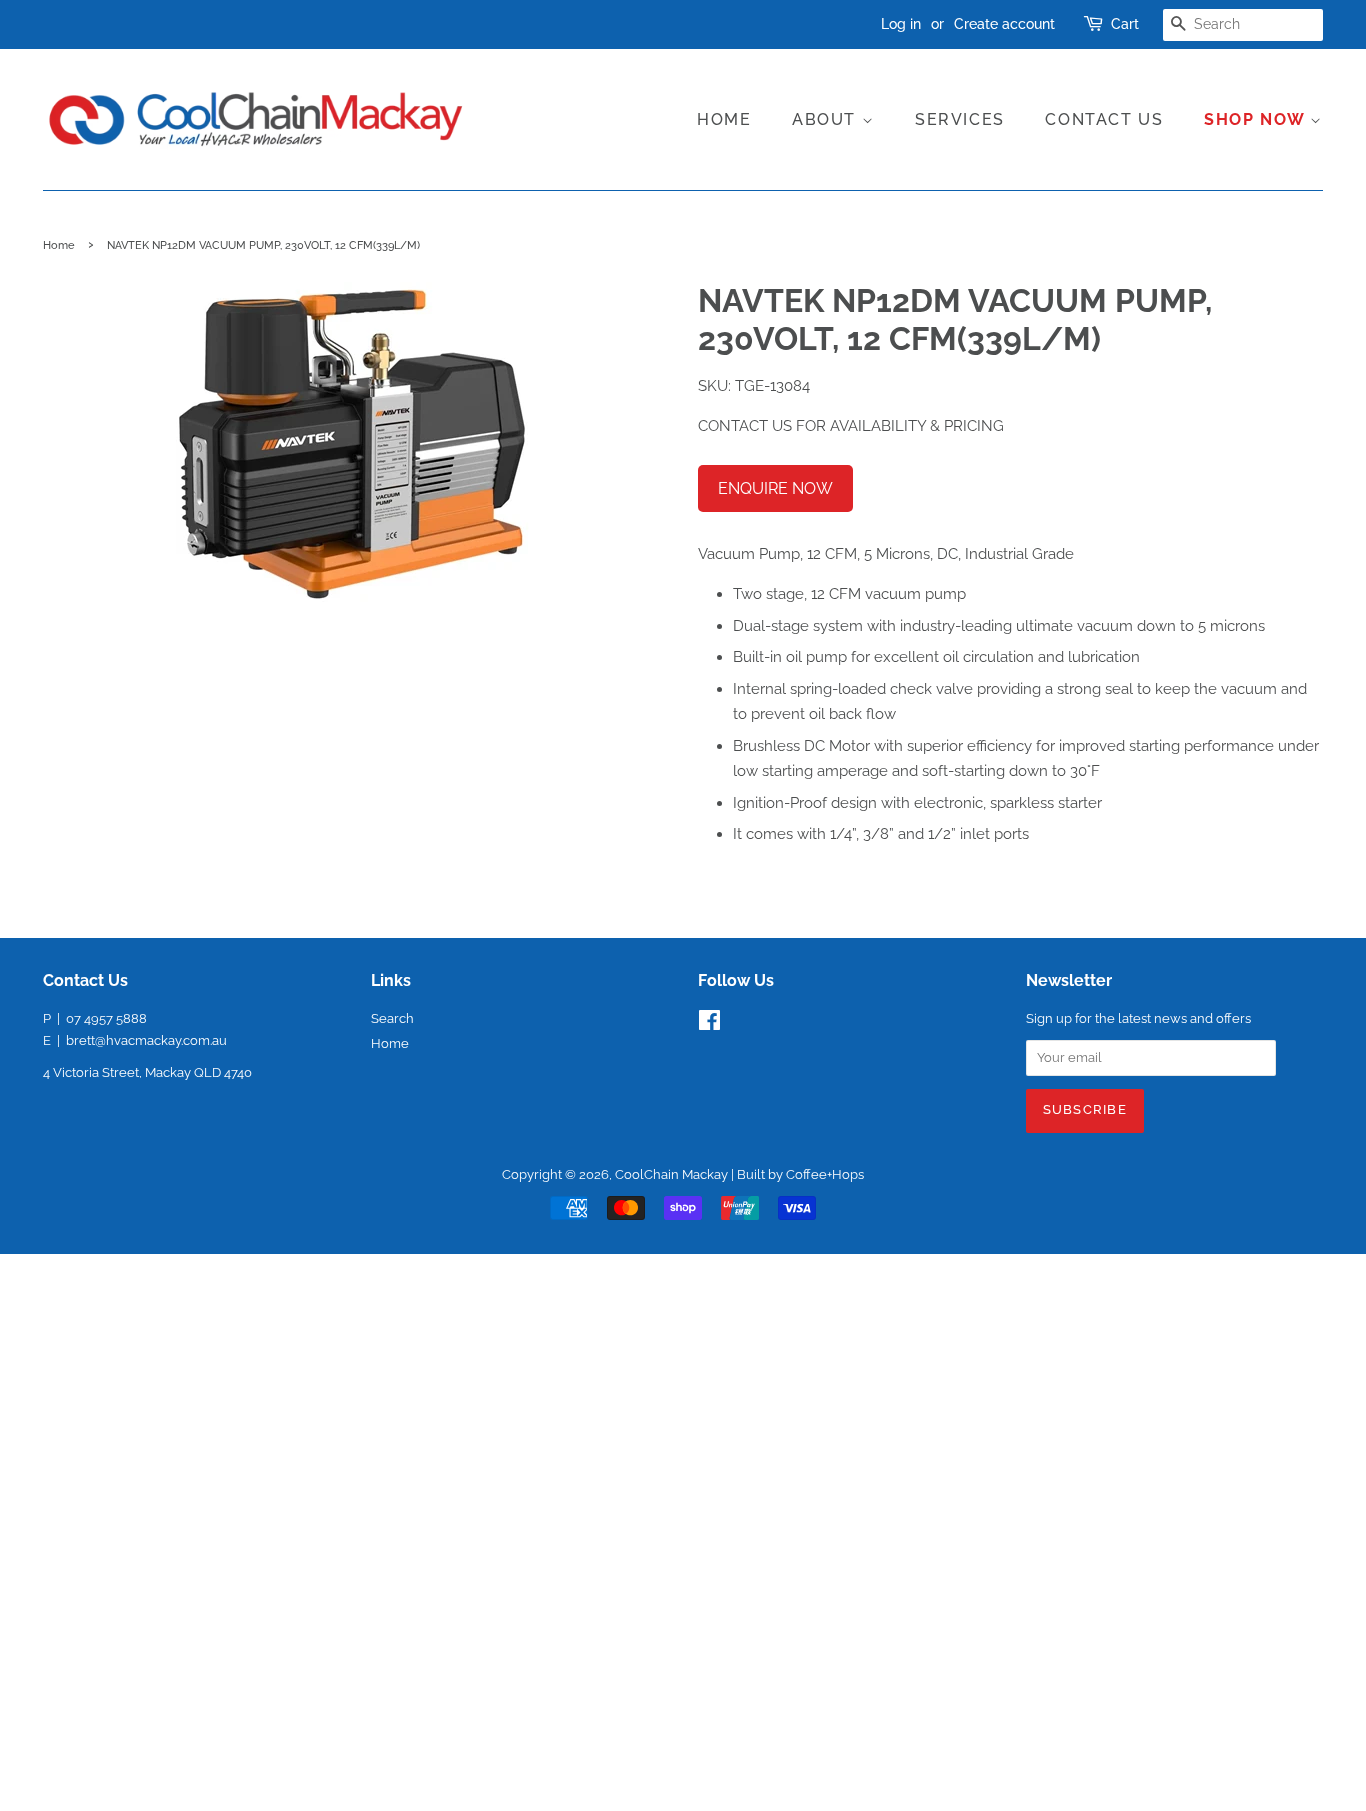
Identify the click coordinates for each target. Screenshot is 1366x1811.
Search (392, 1018)
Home (724, 119)
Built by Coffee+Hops (800, 1174)
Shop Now (1257, 119)
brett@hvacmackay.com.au (146, 1040)
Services (960, 119)
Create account (1004, 24)
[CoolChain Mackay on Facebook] (709, 1024)
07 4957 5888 (106, 1018)
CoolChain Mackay (671, 1174)
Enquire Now (775, 488)
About (827, 119)
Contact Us (1104, 119)
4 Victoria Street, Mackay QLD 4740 (147, 1072)
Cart (1125, 24)
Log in (901, 24)
